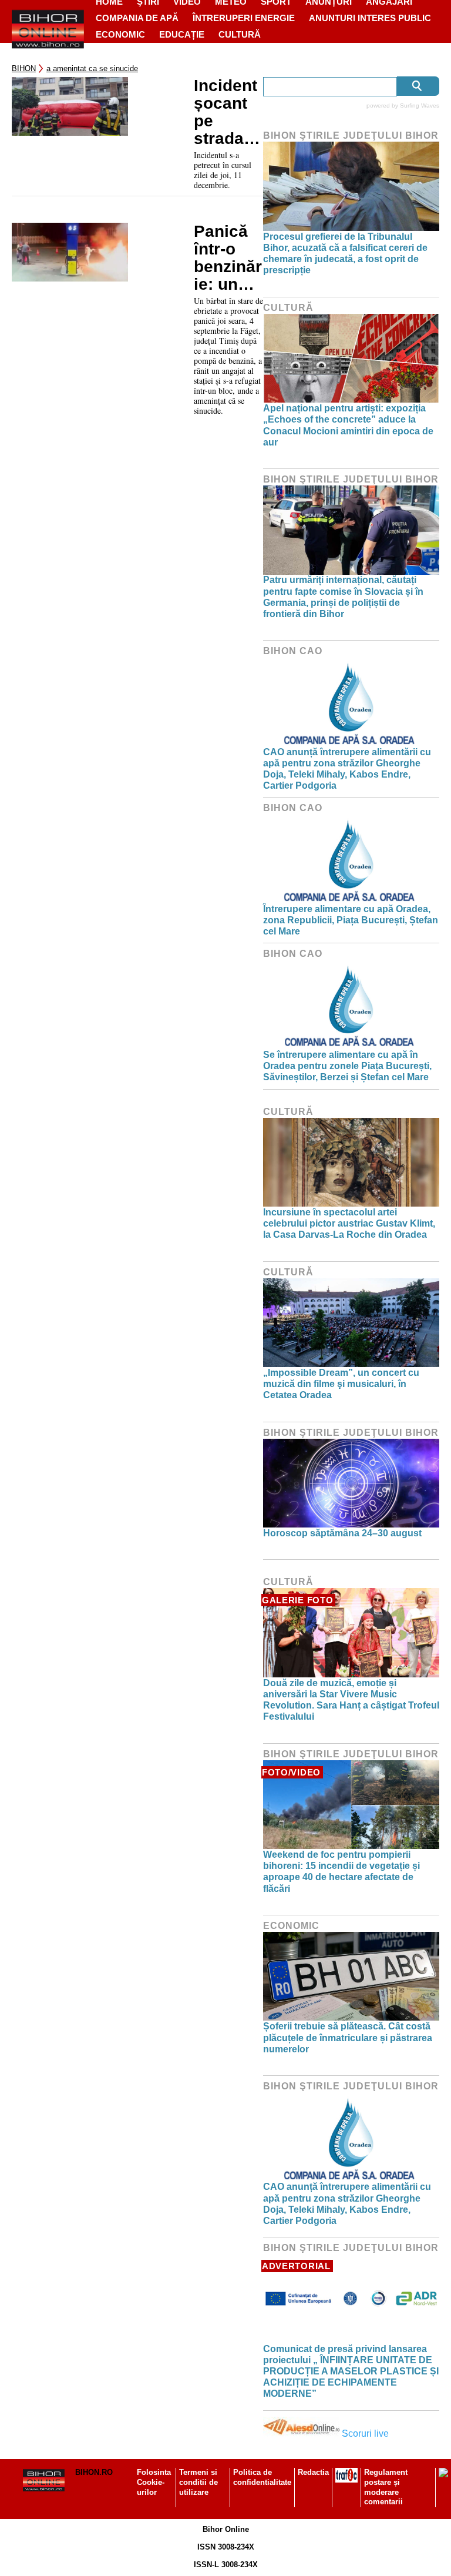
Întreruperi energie (244, 18)
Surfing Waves (420, 105)
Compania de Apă (137, 18)
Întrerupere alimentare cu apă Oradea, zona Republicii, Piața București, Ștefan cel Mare (351, 920)
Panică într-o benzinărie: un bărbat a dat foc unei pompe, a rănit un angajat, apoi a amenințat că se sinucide (228, 258)
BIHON (24, 68)
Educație (182, 34)
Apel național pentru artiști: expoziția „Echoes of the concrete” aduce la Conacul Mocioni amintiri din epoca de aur (348, 425)
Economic (120, 34)
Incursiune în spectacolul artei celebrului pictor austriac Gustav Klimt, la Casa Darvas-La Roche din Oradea (349, 1223)
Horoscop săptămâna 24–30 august (342, 1533)
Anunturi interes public (370, 18)
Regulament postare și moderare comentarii (386, 2487)
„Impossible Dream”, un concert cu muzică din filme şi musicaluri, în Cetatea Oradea (341, 1384)
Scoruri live (365, 2433)
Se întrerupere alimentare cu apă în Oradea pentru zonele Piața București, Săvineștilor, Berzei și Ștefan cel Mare (347, 1066)
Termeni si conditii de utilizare (198, 2482)
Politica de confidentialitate (262, 2477)
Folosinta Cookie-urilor (154, 2482)
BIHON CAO (293, 651)
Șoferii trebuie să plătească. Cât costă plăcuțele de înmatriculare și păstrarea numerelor (348, 2037)
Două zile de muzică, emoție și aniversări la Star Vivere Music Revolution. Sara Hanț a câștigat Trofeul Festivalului (351, 1700)
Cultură (240, 34)
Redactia (313, 2472)
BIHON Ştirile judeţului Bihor (351, 135)
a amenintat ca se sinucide (92, 68)
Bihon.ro (94, 2472)
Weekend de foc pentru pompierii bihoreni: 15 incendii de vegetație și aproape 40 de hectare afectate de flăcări (341, 1872)
